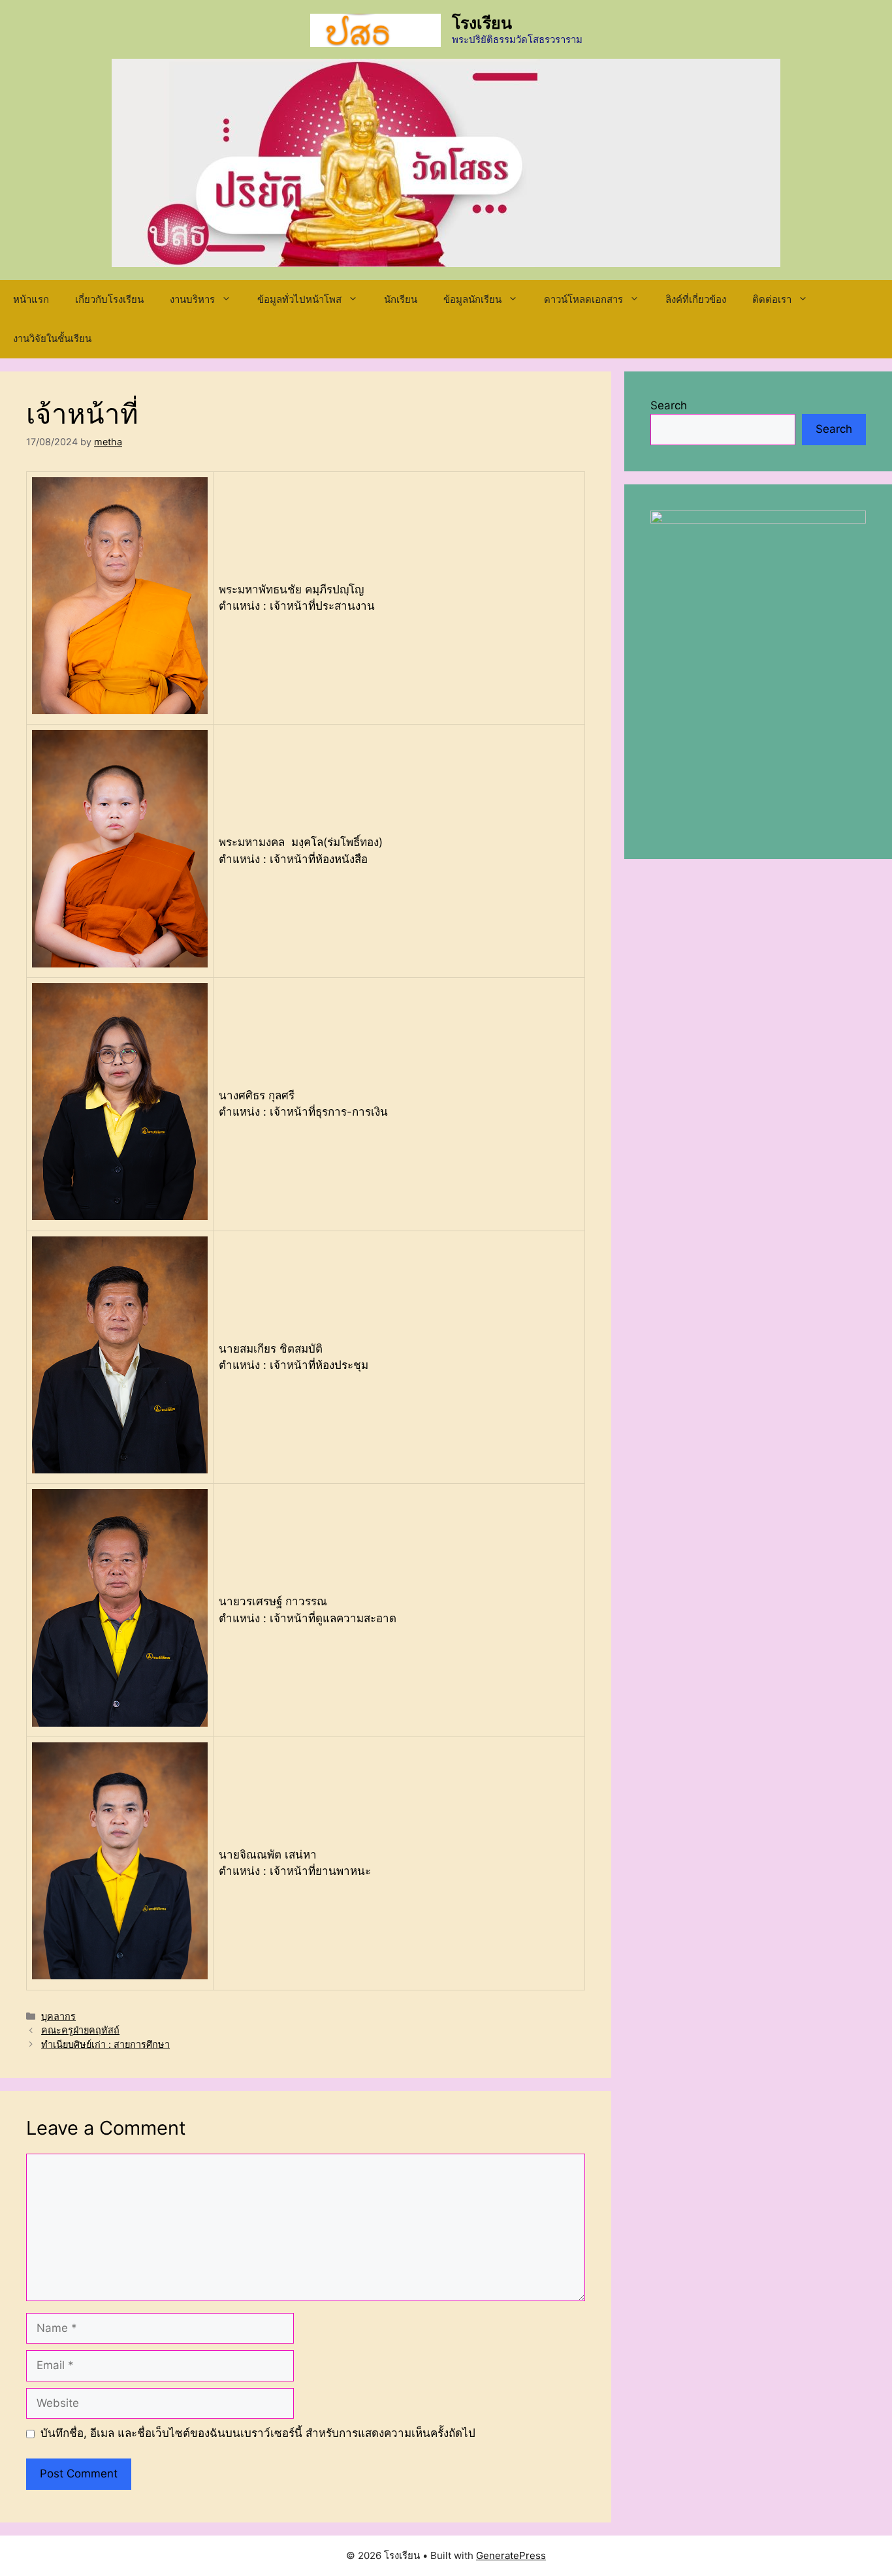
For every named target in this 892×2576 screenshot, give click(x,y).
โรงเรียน (482, 23)
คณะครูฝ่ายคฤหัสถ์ (80, 2030)
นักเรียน (401, 299)
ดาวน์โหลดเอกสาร (583, 299)
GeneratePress (511, 2555)
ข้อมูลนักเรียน (472, 299)
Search (669, 405)
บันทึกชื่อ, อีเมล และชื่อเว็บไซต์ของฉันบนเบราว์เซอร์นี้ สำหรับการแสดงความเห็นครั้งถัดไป (258, 2433)
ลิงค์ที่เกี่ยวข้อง (696, 299)
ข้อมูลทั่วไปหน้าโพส (299, 299)
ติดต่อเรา (772, 299)
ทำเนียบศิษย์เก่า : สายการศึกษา (105, 2044)
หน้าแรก (31, 299)
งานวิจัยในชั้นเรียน (52, 338)
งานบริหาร (192, 299)
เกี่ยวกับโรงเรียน (109, 299)
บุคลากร (58, 2016)
